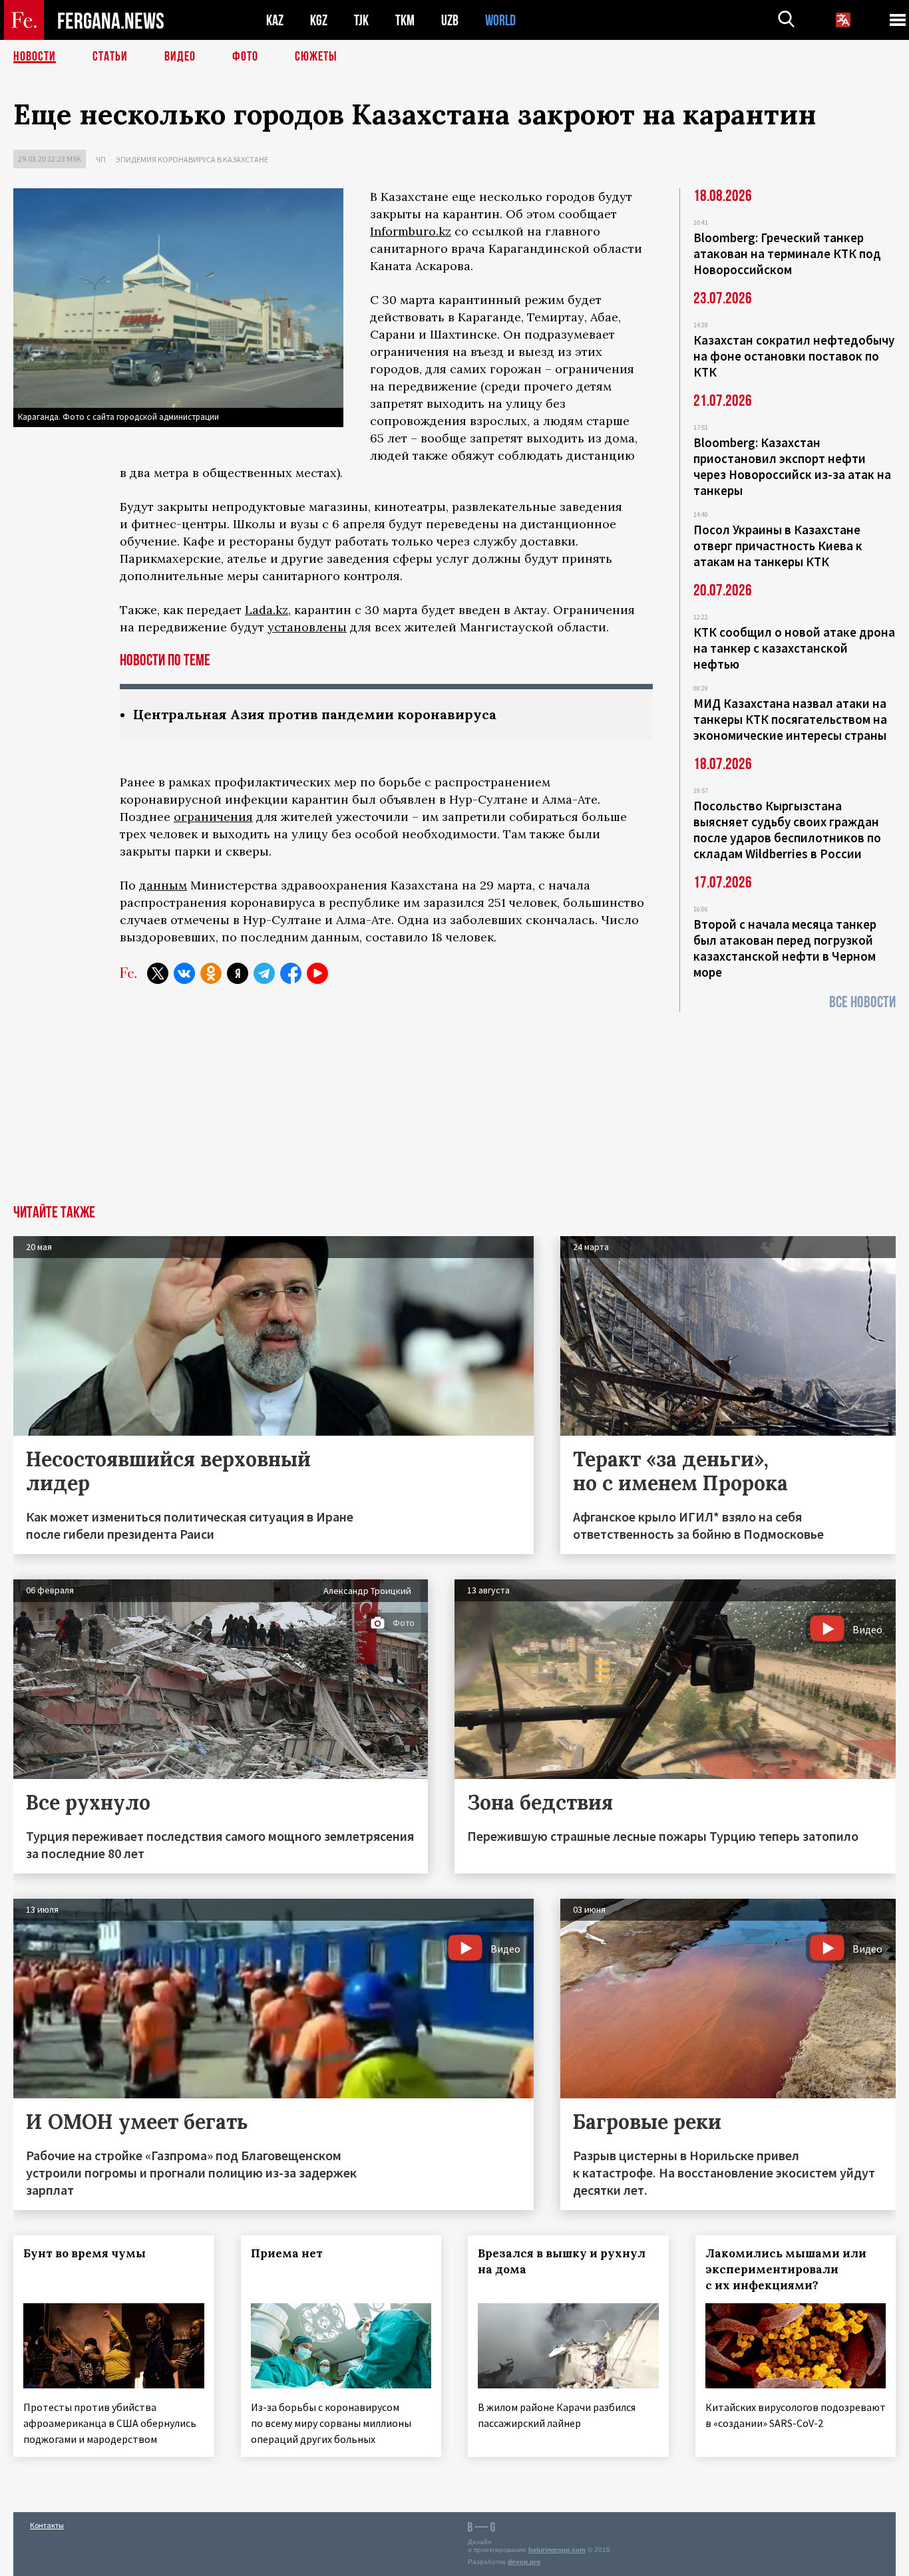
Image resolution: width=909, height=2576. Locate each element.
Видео (180, 57)
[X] (158, 973)
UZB (450, 20)
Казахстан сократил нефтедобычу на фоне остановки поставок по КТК (794, 356)
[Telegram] (264, 973)
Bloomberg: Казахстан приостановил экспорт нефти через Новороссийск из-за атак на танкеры (792, 466)
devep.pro (524, 2562)
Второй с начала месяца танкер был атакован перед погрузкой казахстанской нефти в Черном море (785, 948)
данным (163, 885)
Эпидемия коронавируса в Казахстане (192, 159)
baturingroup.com (557, 2550)
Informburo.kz (411, 231)
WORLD (500, 20)
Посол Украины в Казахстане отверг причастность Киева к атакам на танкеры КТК (778, 546)
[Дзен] (238, 973)
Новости (35, 57)
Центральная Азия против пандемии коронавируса (315, 714)
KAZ (275, 20)
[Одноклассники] (211, 973)
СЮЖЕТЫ (316, 57)
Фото (245, 57)
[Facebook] (291, 973)
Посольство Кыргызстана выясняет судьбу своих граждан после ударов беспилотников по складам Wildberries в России (787, 830)
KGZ (319, 20)
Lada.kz (267, 610)
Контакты (47, 2525)
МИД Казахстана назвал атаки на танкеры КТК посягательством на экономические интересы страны (790, 719)
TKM (405, 20)
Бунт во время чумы (85, 2253)
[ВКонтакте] (184, 973)
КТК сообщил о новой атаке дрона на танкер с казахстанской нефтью (794, 648)
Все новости (862, 1002)
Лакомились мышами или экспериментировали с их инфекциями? (786, 2269)
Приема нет (287, 2253)
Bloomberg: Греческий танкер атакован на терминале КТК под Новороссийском (787, 253)
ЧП (101, 159)
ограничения (213, 817)
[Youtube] (317, 973)
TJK (361, 20)
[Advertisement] (454, 1105)
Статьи (110, 57)
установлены (307, 627)
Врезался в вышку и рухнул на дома (562, 2261)
